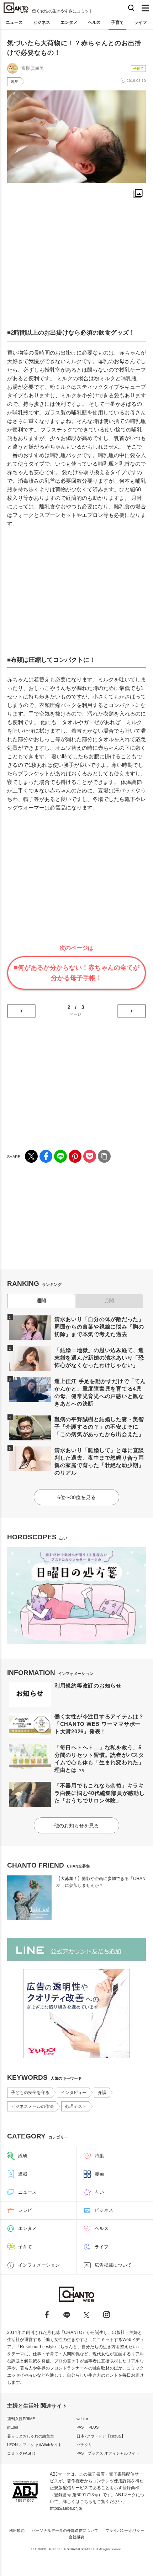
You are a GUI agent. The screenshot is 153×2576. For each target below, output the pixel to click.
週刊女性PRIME (21, 2419)
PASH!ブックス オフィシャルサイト (108, 2453)
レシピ (25, 2210)
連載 (23, 2174)
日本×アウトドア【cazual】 (101, 2436)
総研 (23, 2156)
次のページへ (132, 1011)
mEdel (12, 2427)
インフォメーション (39, 2265)
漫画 (99, 2174)
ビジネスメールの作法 (32, 2106)
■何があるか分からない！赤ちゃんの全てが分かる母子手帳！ (77, 973)
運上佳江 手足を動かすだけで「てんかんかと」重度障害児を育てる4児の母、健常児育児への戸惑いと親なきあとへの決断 (100, 1392)
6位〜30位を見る (76, 1497)
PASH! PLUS (88, 2427)
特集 (99, 2156)
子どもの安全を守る (30, 2093)
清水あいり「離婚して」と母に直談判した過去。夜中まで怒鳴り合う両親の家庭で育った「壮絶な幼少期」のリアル (99, 1461)
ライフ (141, 22)
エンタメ (69, 22)
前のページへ (21, 1011)
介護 (102, 2093)
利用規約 (17, 2530)
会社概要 (76, 2537)
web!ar (82, 2419)
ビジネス (42, 22)
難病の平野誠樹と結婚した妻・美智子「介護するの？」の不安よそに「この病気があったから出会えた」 (99, 1427)
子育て (117, 22)
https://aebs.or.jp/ (66, 2508)
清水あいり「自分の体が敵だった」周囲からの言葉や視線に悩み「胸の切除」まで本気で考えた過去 (99, 1327)
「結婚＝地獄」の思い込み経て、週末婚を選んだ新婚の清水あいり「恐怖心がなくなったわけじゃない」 (99, 1358)
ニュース (14, 22)
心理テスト (76, 2106)
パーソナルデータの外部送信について (65, 2530)
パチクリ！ (86, 2445)
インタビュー (74, 2093)
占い (99, 2192)
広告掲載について (113, 2265)
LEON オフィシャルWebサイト (35, 2445)
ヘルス (94, 22)
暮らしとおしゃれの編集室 (31, 2436)
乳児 (15, 82)
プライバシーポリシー (125, 2530)
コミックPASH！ (22, 2453)
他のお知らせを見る (76, 1826)
